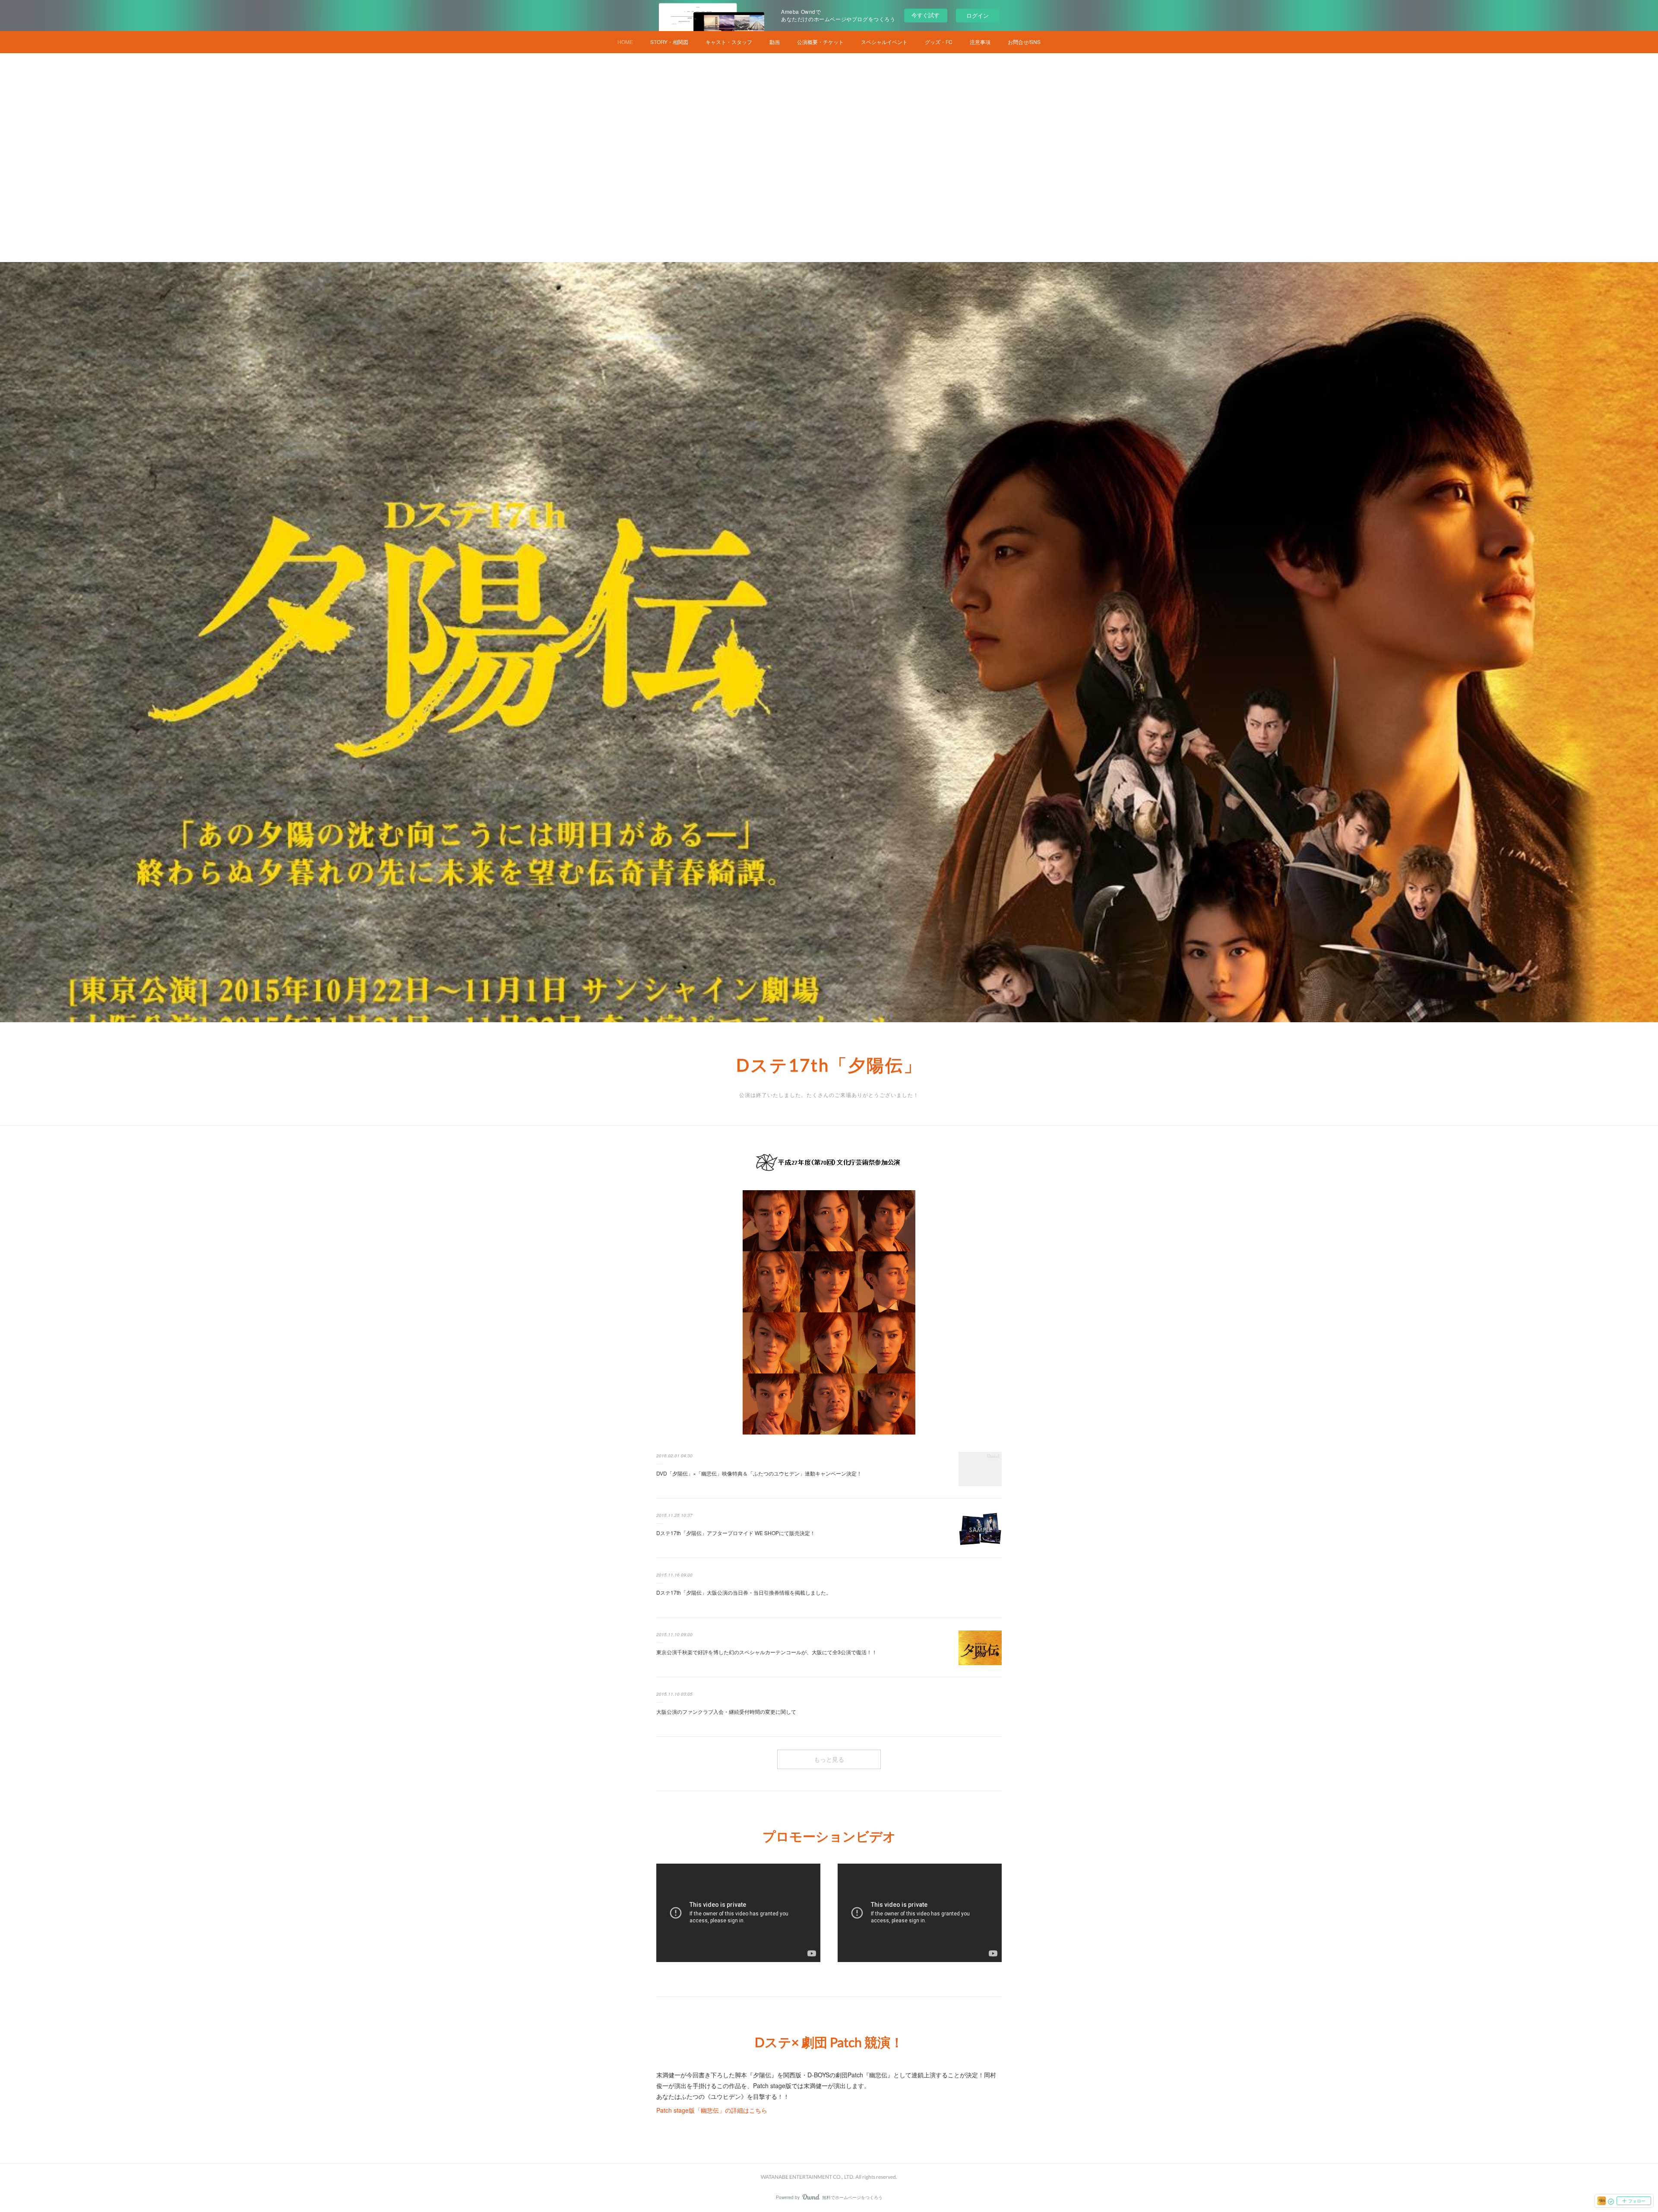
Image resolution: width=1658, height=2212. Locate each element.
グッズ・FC (939, 42)
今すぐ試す (926, 15)
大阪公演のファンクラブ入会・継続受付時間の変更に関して (726, 1711)
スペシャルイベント (884, 42)
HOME (625, 42)
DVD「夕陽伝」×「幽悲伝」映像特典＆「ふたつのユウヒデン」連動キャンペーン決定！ (759, 1473)
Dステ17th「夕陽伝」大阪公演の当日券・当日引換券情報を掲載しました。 (744, 1592)
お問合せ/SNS (1024, 42)
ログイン (978, 15)
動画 (775, 42)
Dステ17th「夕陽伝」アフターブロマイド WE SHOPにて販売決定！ (736, 1533)
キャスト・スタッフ (729, 42)
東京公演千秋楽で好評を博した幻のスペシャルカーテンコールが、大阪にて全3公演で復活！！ (767, 1652)
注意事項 (980, 42)
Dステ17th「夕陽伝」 (829, 1065)
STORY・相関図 (669, 42)
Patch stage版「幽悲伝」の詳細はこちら (712, 2110)
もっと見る (829, 1759)
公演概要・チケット (820, 42)
